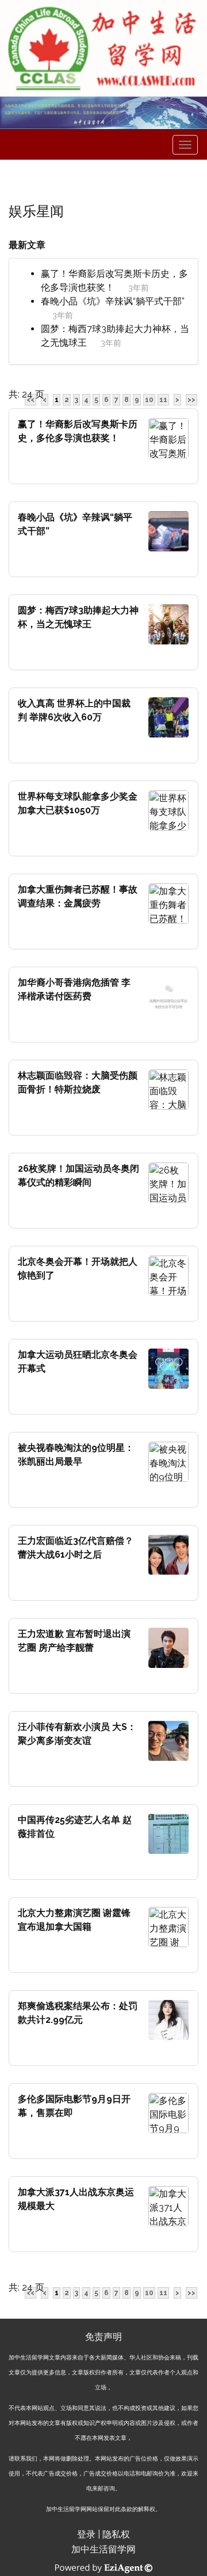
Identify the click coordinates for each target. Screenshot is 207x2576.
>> (191, 400)
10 (149, 400)
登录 (86, 2534)
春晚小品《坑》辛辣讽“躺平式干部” (113, 301)
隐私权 (116, 2534)
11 (163, 400)
